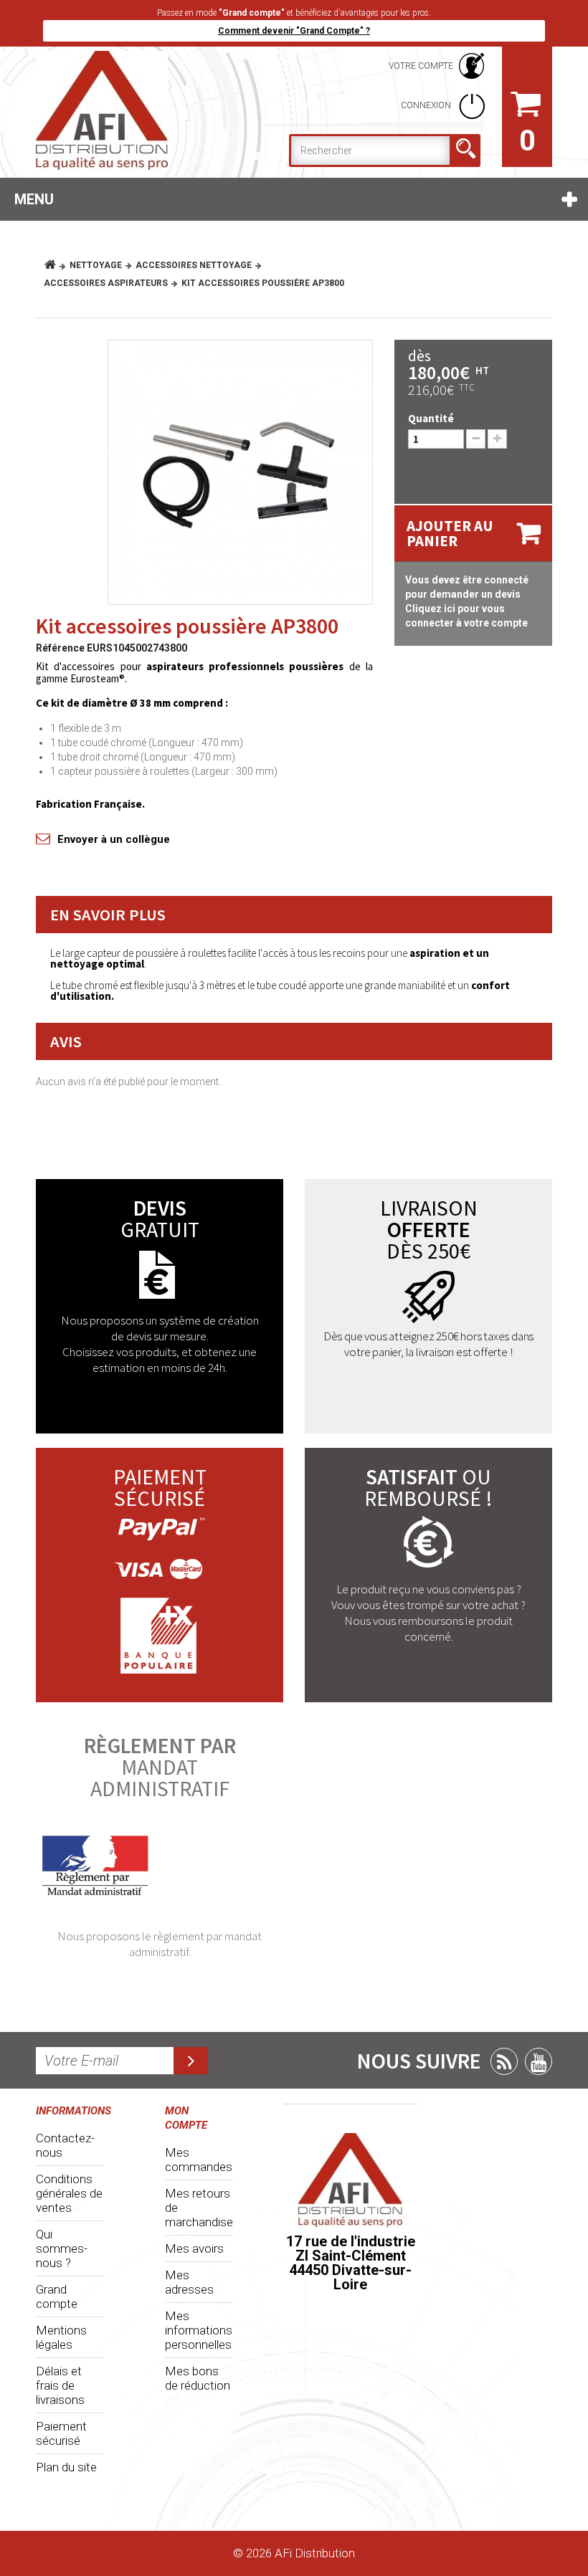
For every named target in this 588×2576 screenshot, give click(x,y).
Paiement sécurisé (61, 2433)
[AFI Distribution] (115, 110)
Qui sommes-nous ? (62, 2248)
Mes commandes (199, 2160)
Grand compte (57, 2296)
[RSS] (504, 2061)
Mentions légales (61, 2337)
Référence (60, 648)
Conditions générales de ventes (69, 2193)
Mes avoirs (194, 2248)
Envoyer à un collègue (114, 839)
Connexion (427, 105)
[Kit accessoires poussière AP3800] (240, 472)
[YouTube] (539, 2061)
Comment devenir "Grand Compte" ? (294, 31)
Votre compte (421, 66)
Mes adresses (189, 2282)
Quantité (431, 418)
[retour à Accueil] (56, 265)
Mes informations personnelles (199, 2330)
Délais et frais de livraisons (60, 2385)
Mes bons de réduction (198, 2378)
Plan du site (66, 2467)
